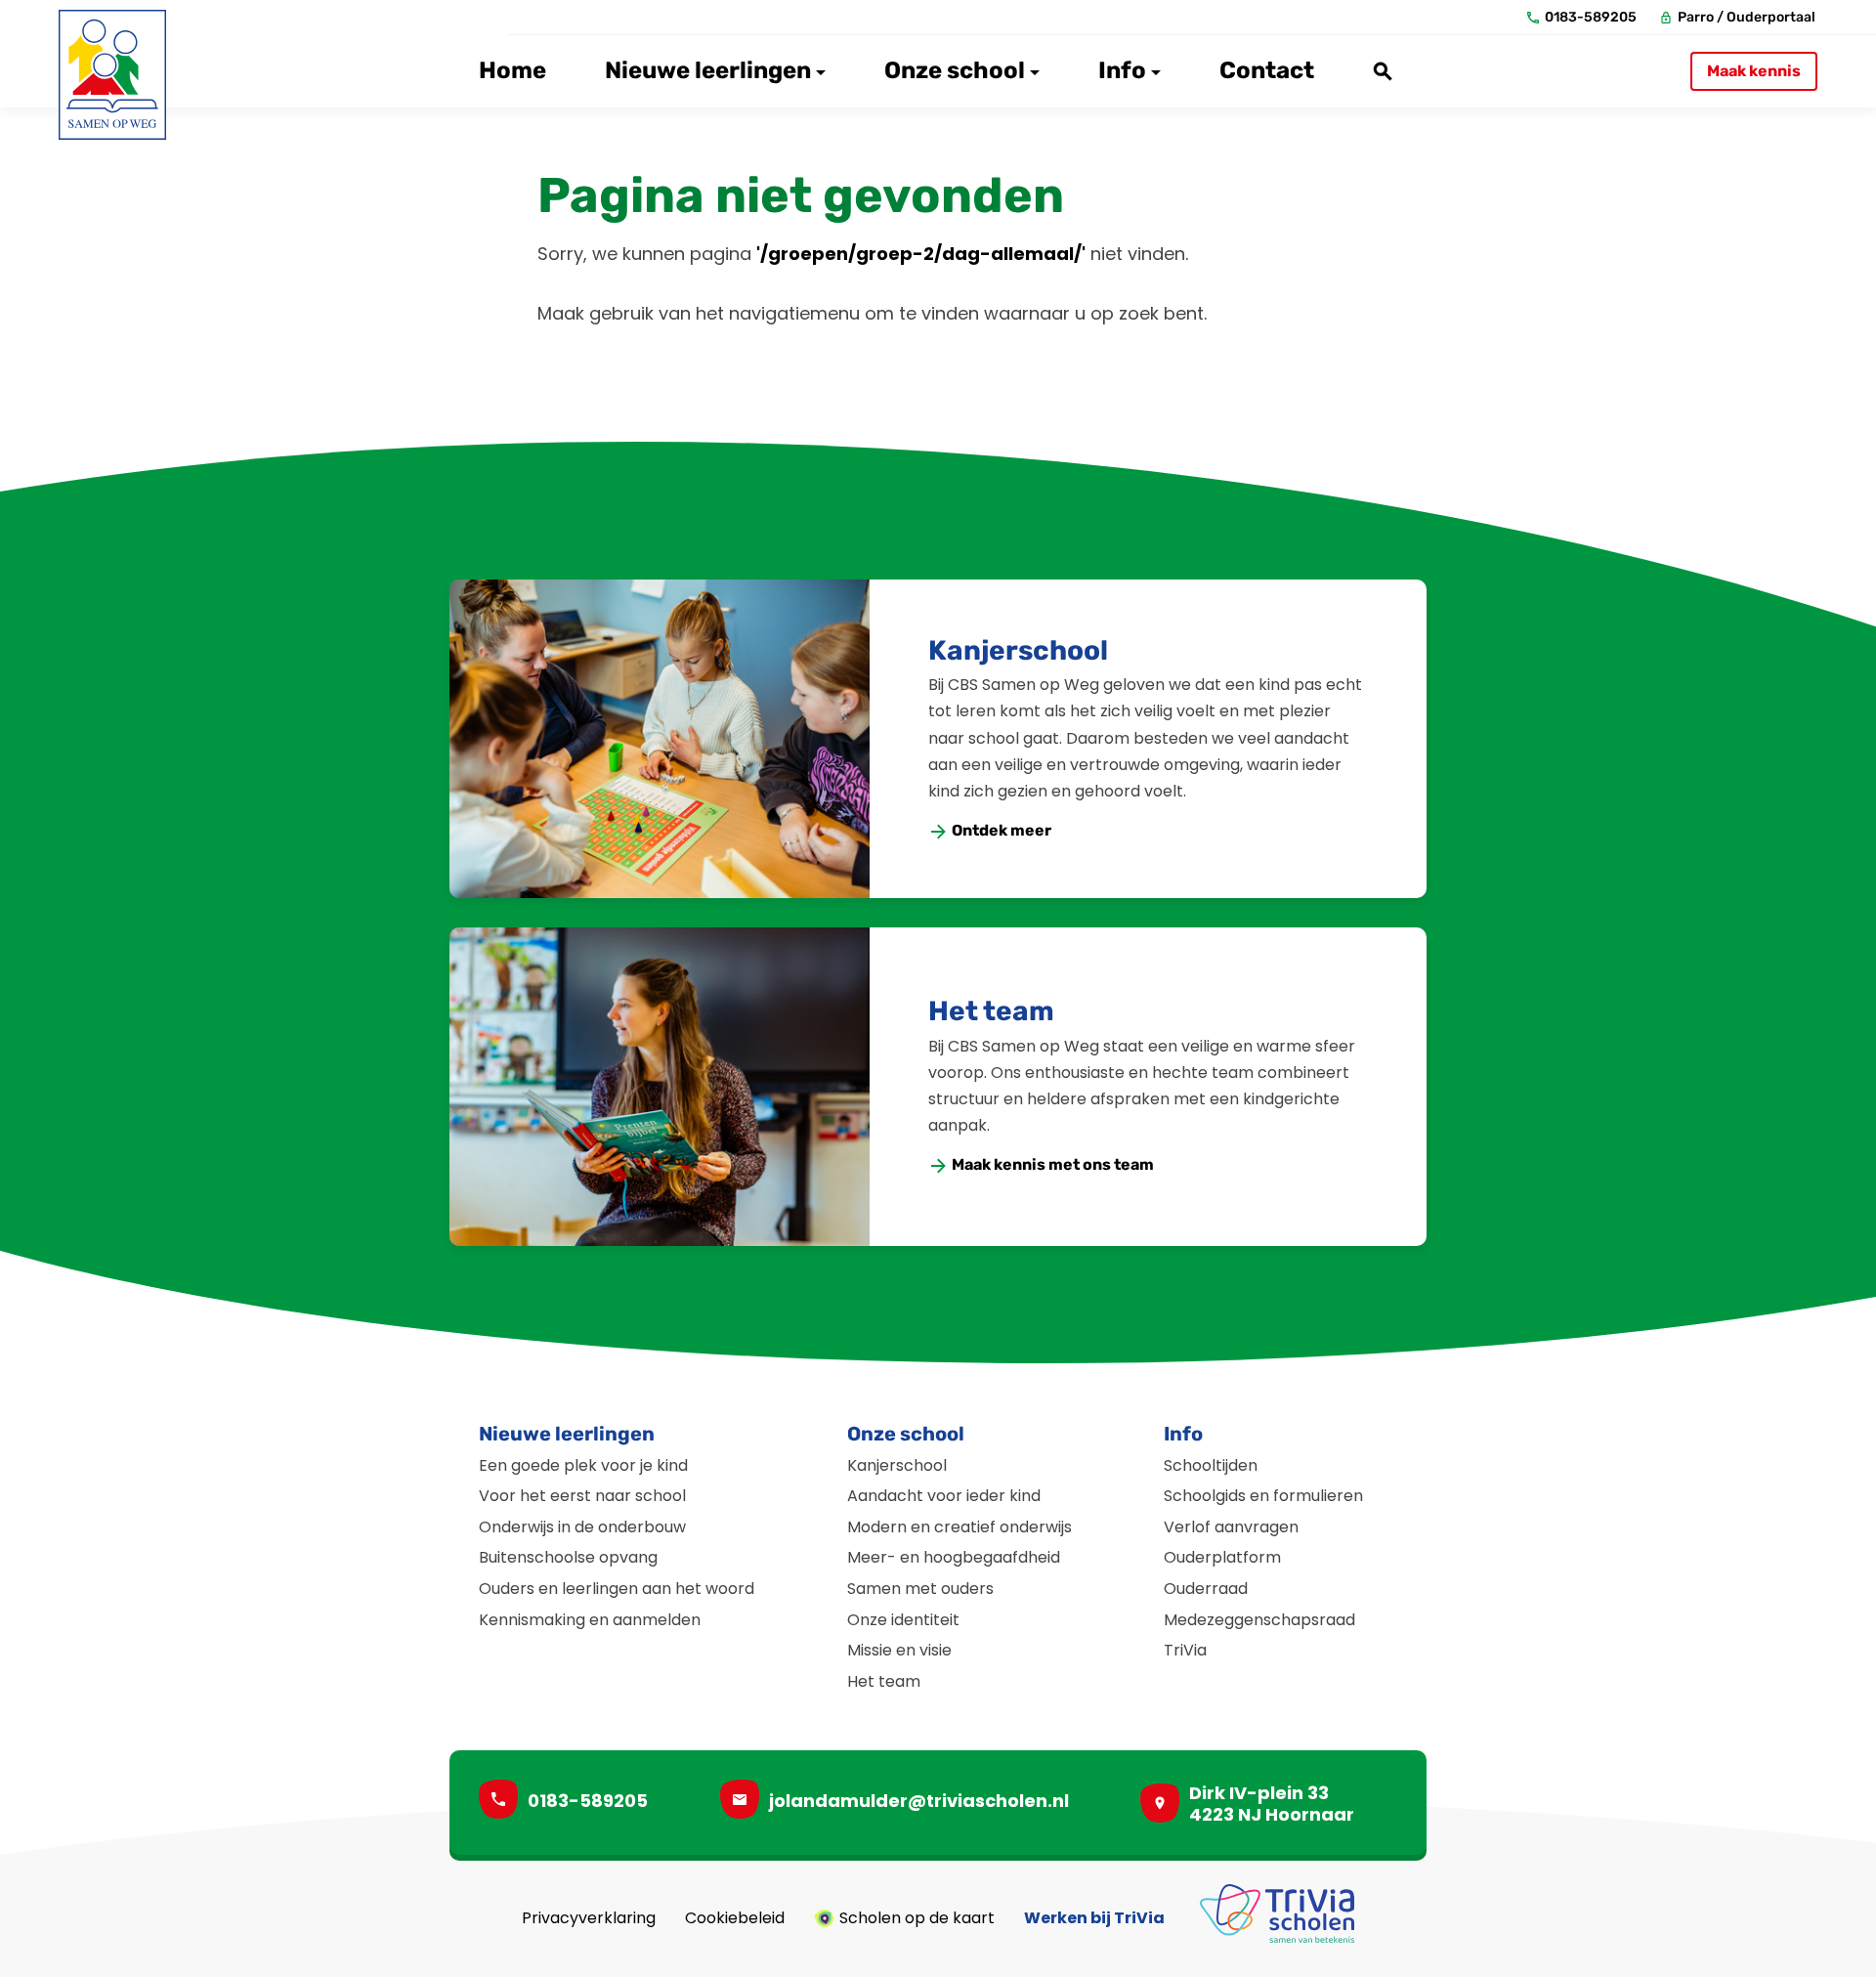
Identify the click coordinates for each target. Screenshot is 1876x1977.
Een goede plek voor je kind (583, 1465)
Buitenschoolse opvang (568, 1557)
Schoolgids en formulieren (1263, 1496)
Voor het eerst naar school (582, 1496)
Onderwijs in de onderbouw (582, 1527)
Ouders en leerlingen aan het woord (617, 1589)
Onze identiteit (903, 1620)
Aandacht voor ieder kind (944, 1496)
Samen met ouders (920, 1589)
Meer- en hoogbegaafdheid (954, 1557)
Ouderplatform (1222, 1557)
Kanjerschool (1018, 650)
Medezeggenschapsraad (1259, 1620)
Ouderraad (1206, 1589)
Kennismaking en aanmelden (590, 1620)
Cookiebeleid (735, 1918)
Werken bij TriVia (1094, 1918)
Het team (991, 1011)
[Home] (112, 75)
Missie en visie (899, 1650)
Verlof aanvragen (1231, 1527)
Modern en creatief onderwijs (959, 1527)
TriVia (1185, 1650)
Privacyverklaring (589, 1918)
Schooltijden (1211, 1465)
